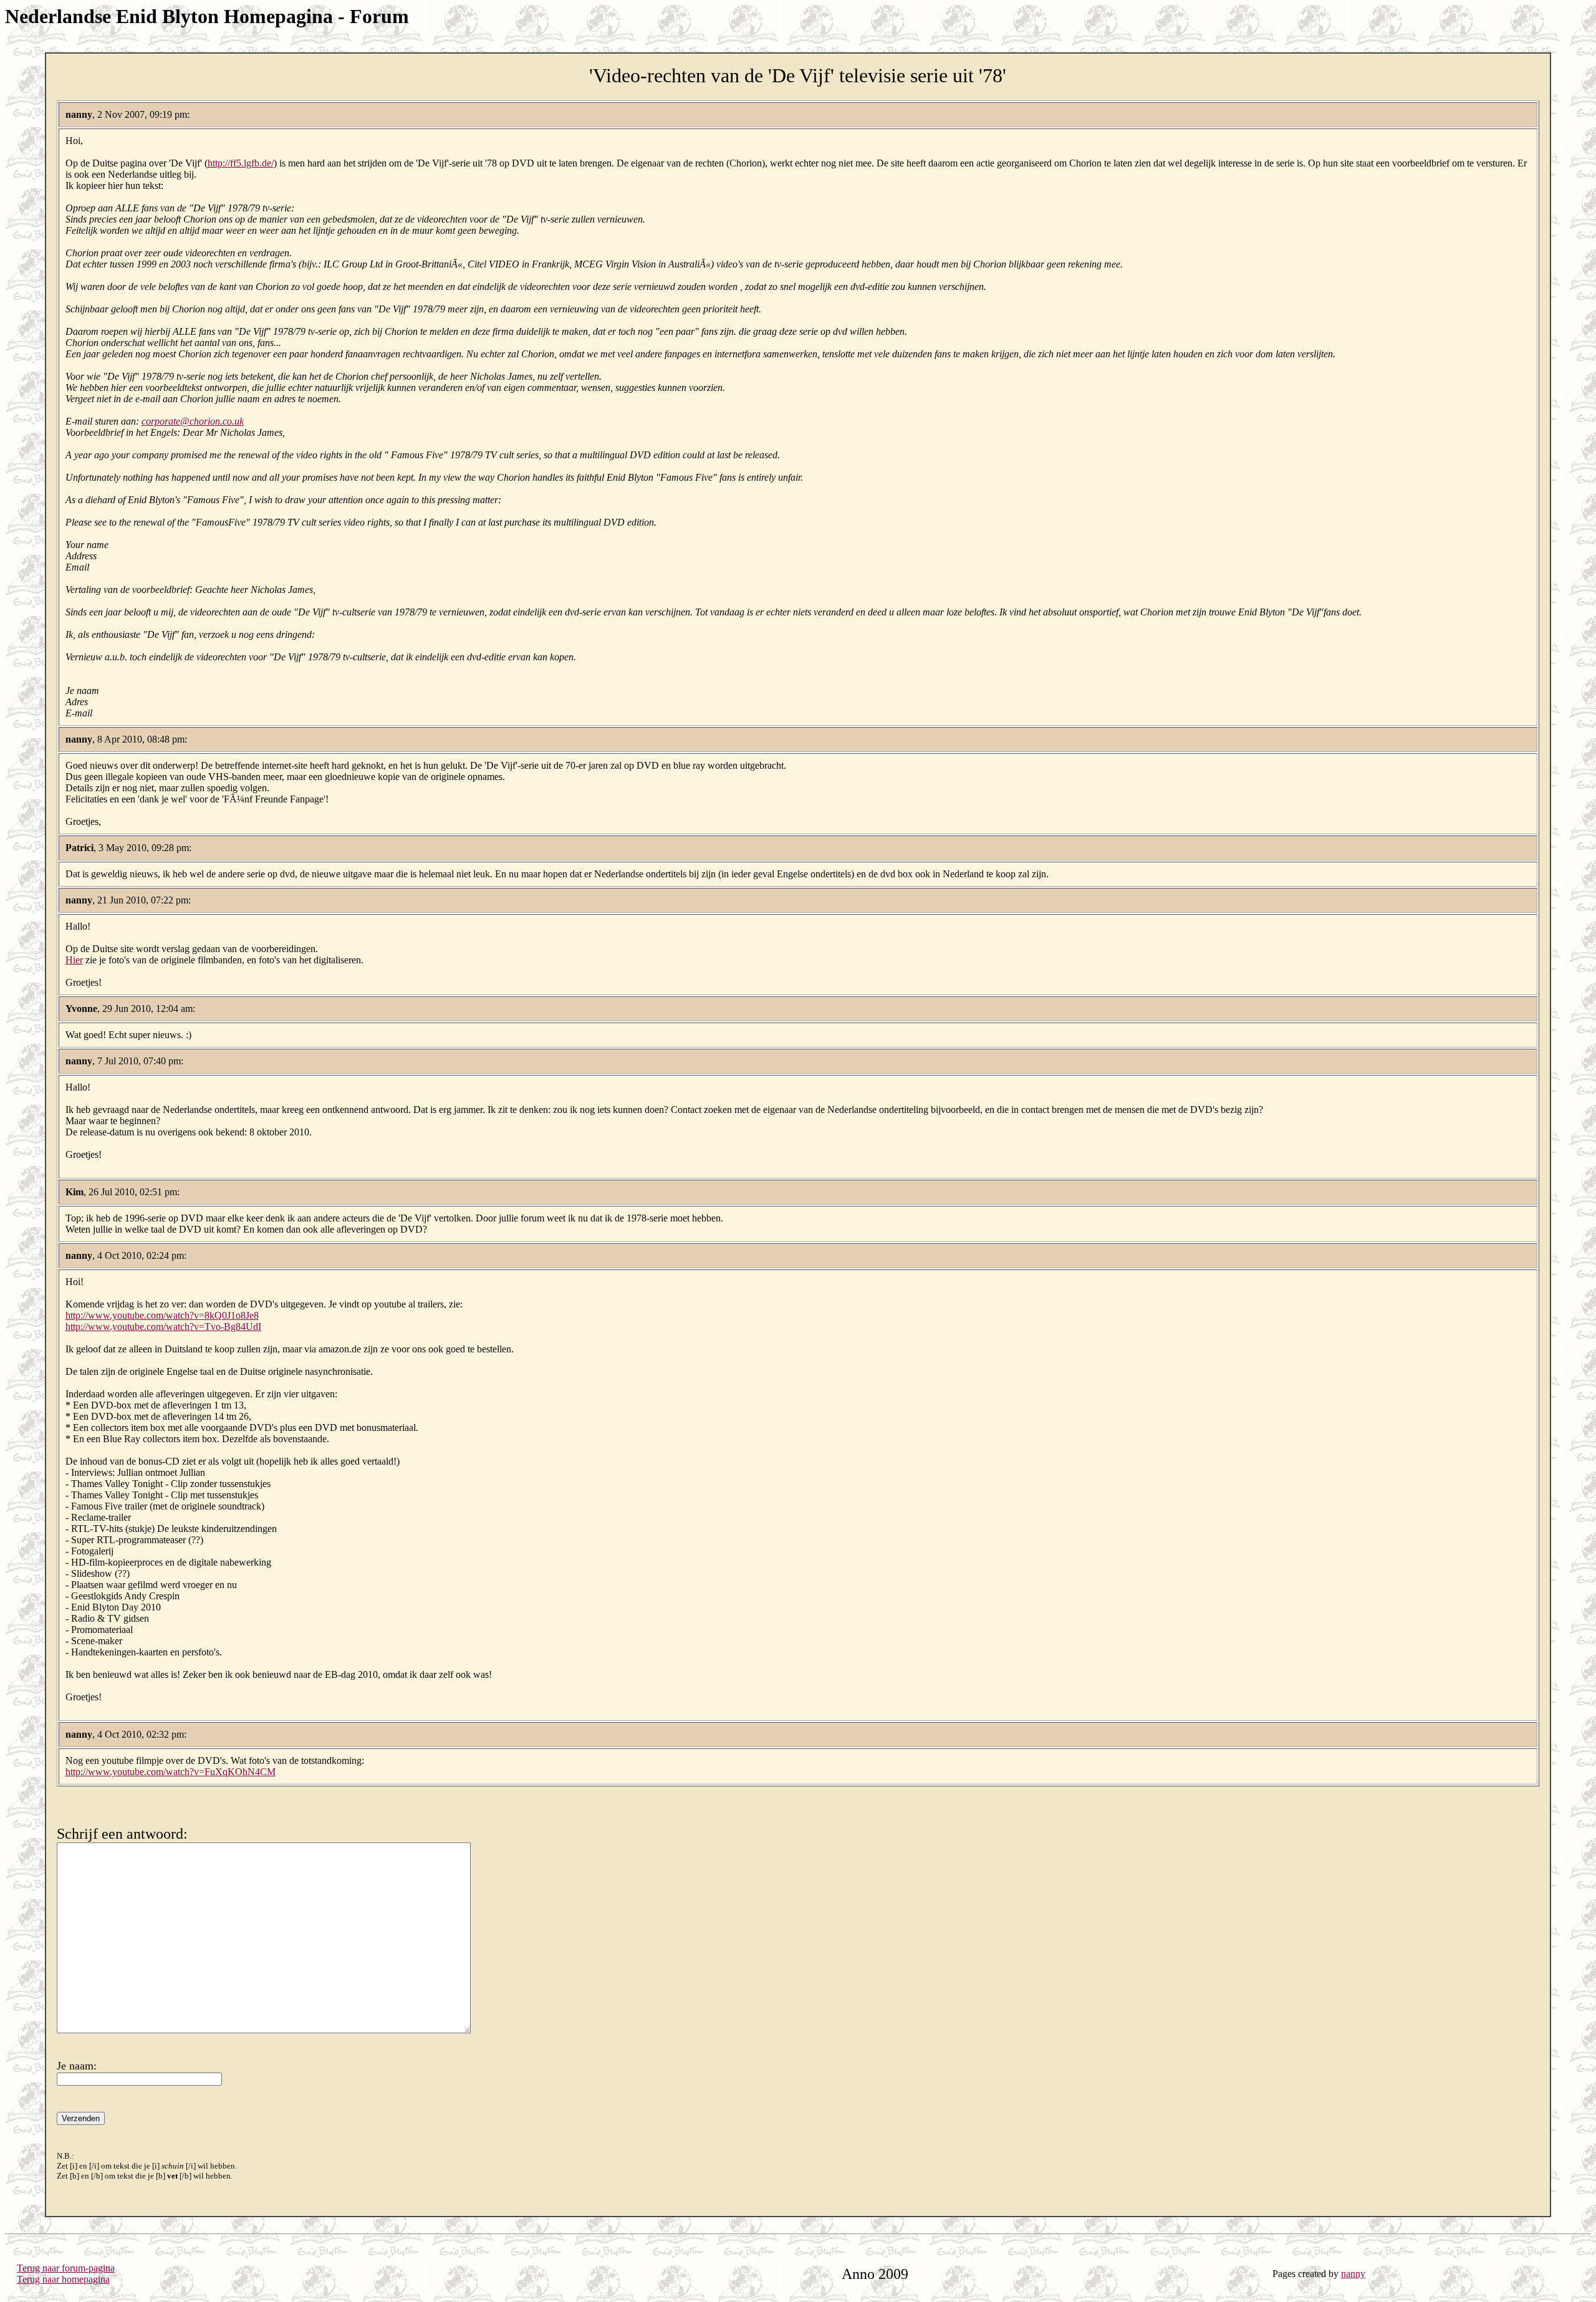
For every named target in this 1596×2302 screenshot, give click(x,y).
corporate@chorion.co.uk (193, 421)
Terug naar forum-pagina (66, 2268)
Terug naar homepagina (63, 2279)
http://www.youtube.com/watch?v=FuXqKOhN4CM (171, 1772)
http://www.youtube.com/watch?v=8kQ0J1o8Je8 (162, 1315)
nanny (1353, 2274)
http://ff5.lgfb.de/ (241, 163)
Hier (74, 960)
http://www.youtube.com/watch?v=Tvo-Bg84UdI (163, 1327)
